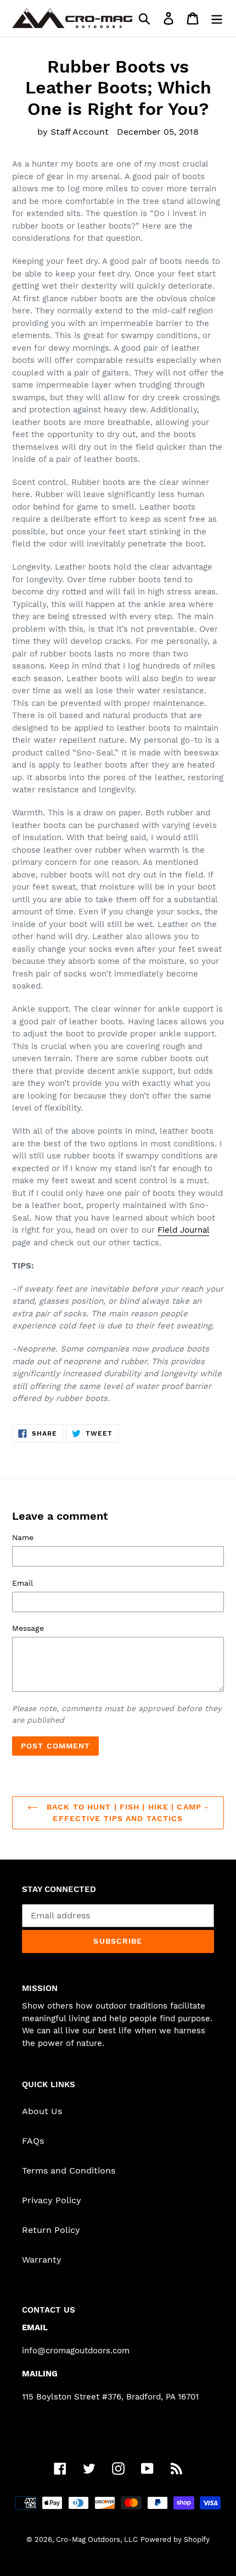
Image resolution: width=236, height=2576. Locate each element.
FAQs (33, 2141)
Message (28, 1628)
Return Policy (51, 2230)
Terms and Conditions (69, 2170)
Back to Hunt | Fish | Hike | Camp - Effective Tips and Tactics (126, 1813)
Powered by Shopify (175, 2539)
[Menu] (217, 18)
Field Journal (183, 1230)
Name (23, 1537)
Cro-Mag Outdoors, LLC (97, 2539)
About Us (42, 2111)
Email (23, 1583)
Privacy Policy (52, 2200)
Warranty (42, 2260)
